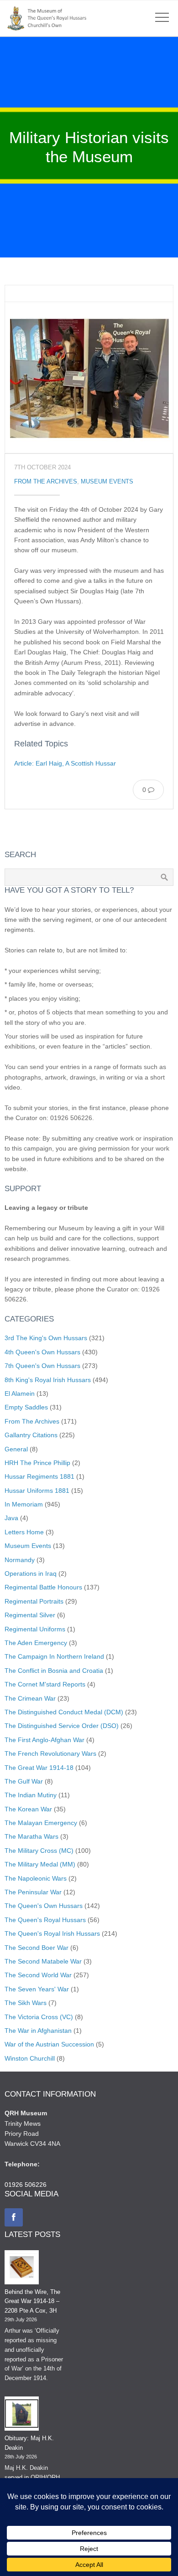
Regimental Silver (30, 1615)
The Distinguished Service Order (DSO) (62, 1726)
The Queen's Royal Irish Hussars (52, 1933)
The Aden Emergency (36, 1643)
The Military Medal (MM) (40, 1864)
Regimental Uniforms (35, 1629)
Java (11, 1518)
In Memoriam (24, 1504)
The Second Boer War (37, 1948)
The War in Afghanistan (38, 2031)
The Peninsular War (33, 1892)
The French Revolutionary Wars (50, 1753)
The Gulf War (24, 1781)
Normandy (20, 1560)
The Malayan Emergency (41, 1823)
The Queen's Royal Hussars (45, 1920)
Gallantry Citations (31, 1435)
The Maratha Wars (31, 1836)
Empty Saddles (26, 1407)
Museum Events (107, 482)
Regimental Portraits (34, 1601)
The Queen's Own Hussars (44, 1906)
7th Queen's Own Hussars (42, 1366)
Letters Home (24, 1532)
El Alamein (20, 1393)
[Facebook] (14, 2217)
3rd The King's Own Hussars (46, 1338)
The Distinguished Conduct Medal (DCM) (64, 1712)
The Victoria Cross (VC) (39, 2017)
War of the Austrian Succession (49, 2044)
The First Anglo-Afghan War (44, 1740)
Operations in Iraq (31, 1573)
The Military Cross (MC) (39, 1851)
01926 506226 (26, 2185)
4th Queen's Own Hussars (42, 1352)
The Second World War (38, 1975)
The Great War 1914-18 (39, 1768)
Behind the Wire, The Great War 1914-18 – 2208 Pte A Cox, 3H (32, 2301)
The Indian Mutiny (31, 1795)
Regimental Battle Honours (43, 1587)
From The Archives (46, 482)
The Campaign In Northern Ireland (54, 1656)
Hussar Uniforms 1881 (37, 1491)
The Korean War (28, 1809)
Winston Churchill (30, 2058)
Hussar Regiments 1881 (39, 1476)
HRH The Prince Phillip (37, 1463)
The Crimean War (30, 1698)
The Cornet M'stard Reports (45, 1684)
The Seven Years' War (37, 1989)
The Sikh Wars (26, 2003)
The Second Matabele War (43, 1961)
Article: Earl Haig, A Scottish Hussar (65, 763)
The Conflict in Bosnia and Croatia (54, 1671)
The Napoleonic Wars (36, 1878)
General (16, 1449)
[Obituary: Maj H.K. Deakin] (22, 2415)
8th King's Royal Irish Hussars (48, 1380)
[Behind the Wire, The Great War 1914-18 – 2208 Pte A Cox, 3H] (22, 2269)
